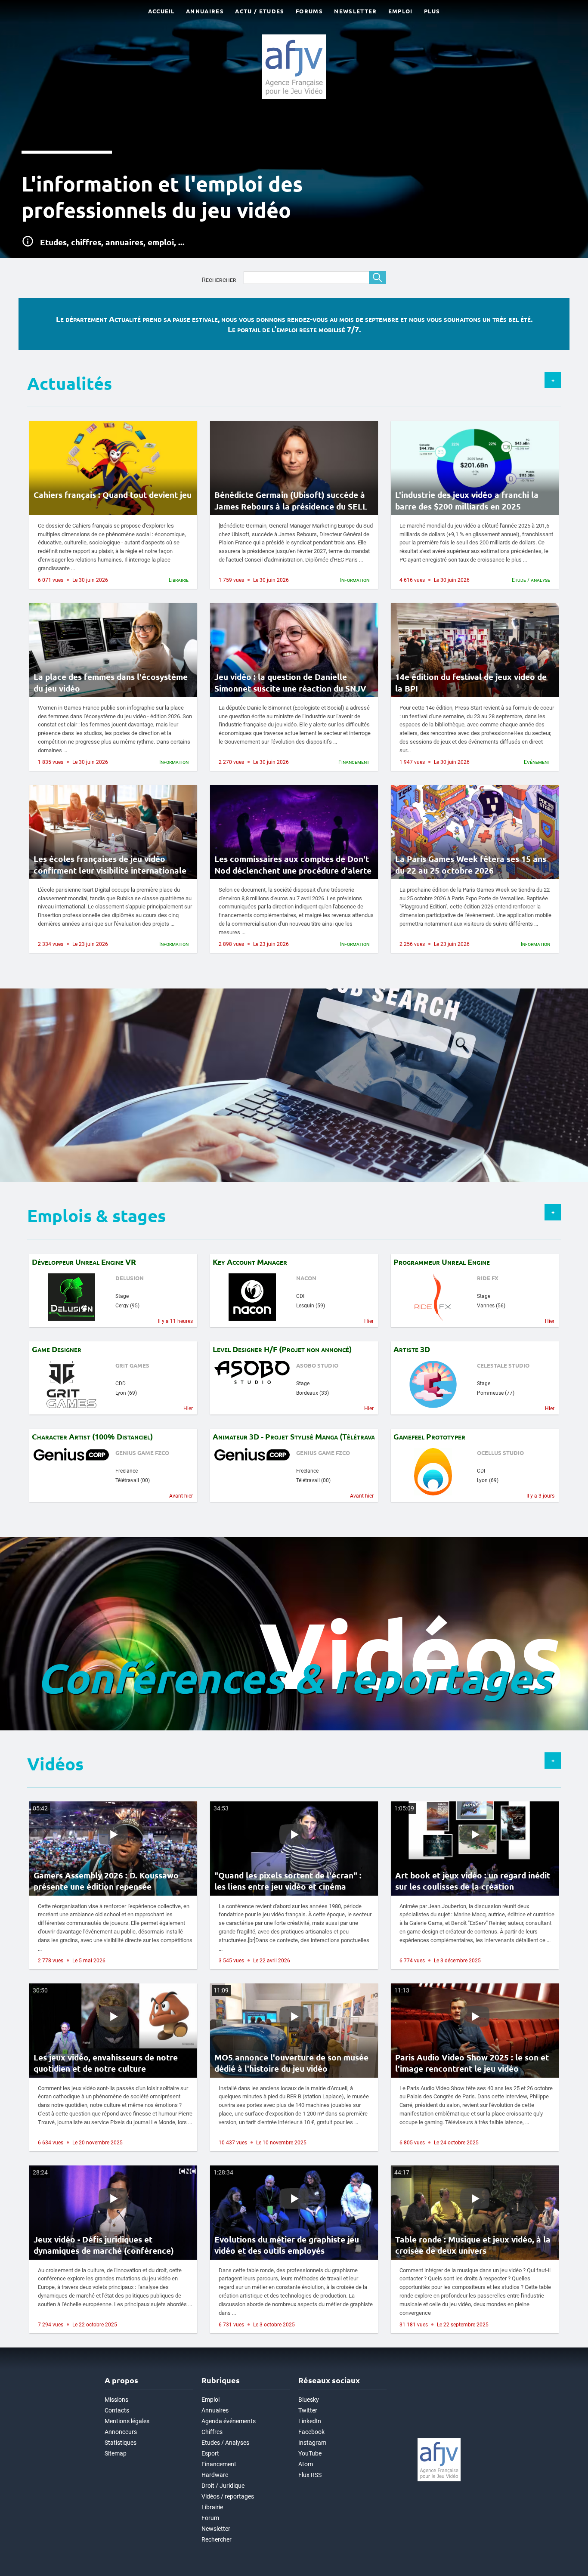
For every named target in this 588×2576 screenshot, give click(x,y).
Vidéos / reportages (228, 2497)
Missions (116, 2400)
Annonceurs (121, 2432)
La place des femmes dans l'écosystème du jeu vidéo (111, 683)
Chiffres (212, 2432)
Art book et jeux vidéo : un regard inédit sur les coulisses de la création (473, 1881)
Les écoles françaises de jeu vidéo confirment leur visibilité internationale (110, 865)
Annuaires (215, 2411)
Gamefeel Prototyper (429, 1436)
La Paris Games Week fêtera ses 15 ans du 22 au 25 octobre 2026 (471, 865)
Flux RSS (310, 2475)
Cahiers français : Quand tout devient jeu (113, 495)
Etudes (53, 242)
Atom (306, 2464)
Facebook (311, 2432)
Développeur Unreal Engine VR (84, 1262)
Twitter (308, 2411)
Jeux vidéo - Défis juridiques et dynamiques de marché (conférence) (104, 2245)
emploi (161, 242)
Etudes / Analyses (225, 2443)
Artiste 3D (412, 1349)
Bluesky (309, 2400)
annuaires (124, 242)
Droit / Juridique (223, 2486)
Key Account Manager (250, 1262)
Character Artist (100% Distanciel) (92, 1436)
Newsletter (216, 2529)
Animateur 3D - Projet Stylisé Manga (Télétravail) (294, 1436)
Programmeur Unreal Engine (442, 1262)
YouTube (310, 2454)
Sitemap (116, 2454)
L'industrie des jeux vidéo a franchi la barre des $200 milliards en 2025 (467, 500)
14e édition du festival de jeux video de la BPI (471, 683)
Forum (210, 2518)
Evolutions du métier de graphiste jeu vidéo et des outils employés (287, 2245)
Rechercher (219, 280)
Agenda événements (229, 2421)
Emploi (210, 2400)
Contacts (117, 2411)
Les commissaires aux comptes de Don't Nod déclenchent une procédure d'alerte (293, 865)
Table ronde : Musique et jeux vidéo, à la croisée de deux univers (473, 2245)
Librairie (212, 2507)
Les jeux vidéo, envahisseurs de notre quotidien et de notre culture (106, 2063)
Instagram (312, 2443)
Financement (219, 2464)
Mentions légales (127, 2421)
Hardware (215, 2475)
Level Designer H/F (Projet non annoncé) (282, 1349)
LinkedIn (310, 2421)
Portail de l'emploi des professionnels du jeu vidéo (58, 991)
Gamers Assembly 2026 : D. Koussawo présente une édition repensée (106, 1881)
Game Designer (57, 1349)
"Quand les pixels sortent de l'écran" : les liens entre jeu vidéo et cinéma (288, 1881)
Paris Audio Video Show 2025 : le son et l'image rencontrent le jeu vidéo (472, 2063)
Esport (210, 2454)
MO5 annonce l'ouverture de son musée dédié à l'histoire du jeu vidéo (291, 2063)
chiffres (86, 242)
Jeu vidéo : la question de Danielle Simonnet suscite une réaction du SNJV (290, 683)
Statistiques (121, 2443)
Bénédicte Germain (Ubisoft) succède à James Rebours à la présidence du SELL (291, 500)
